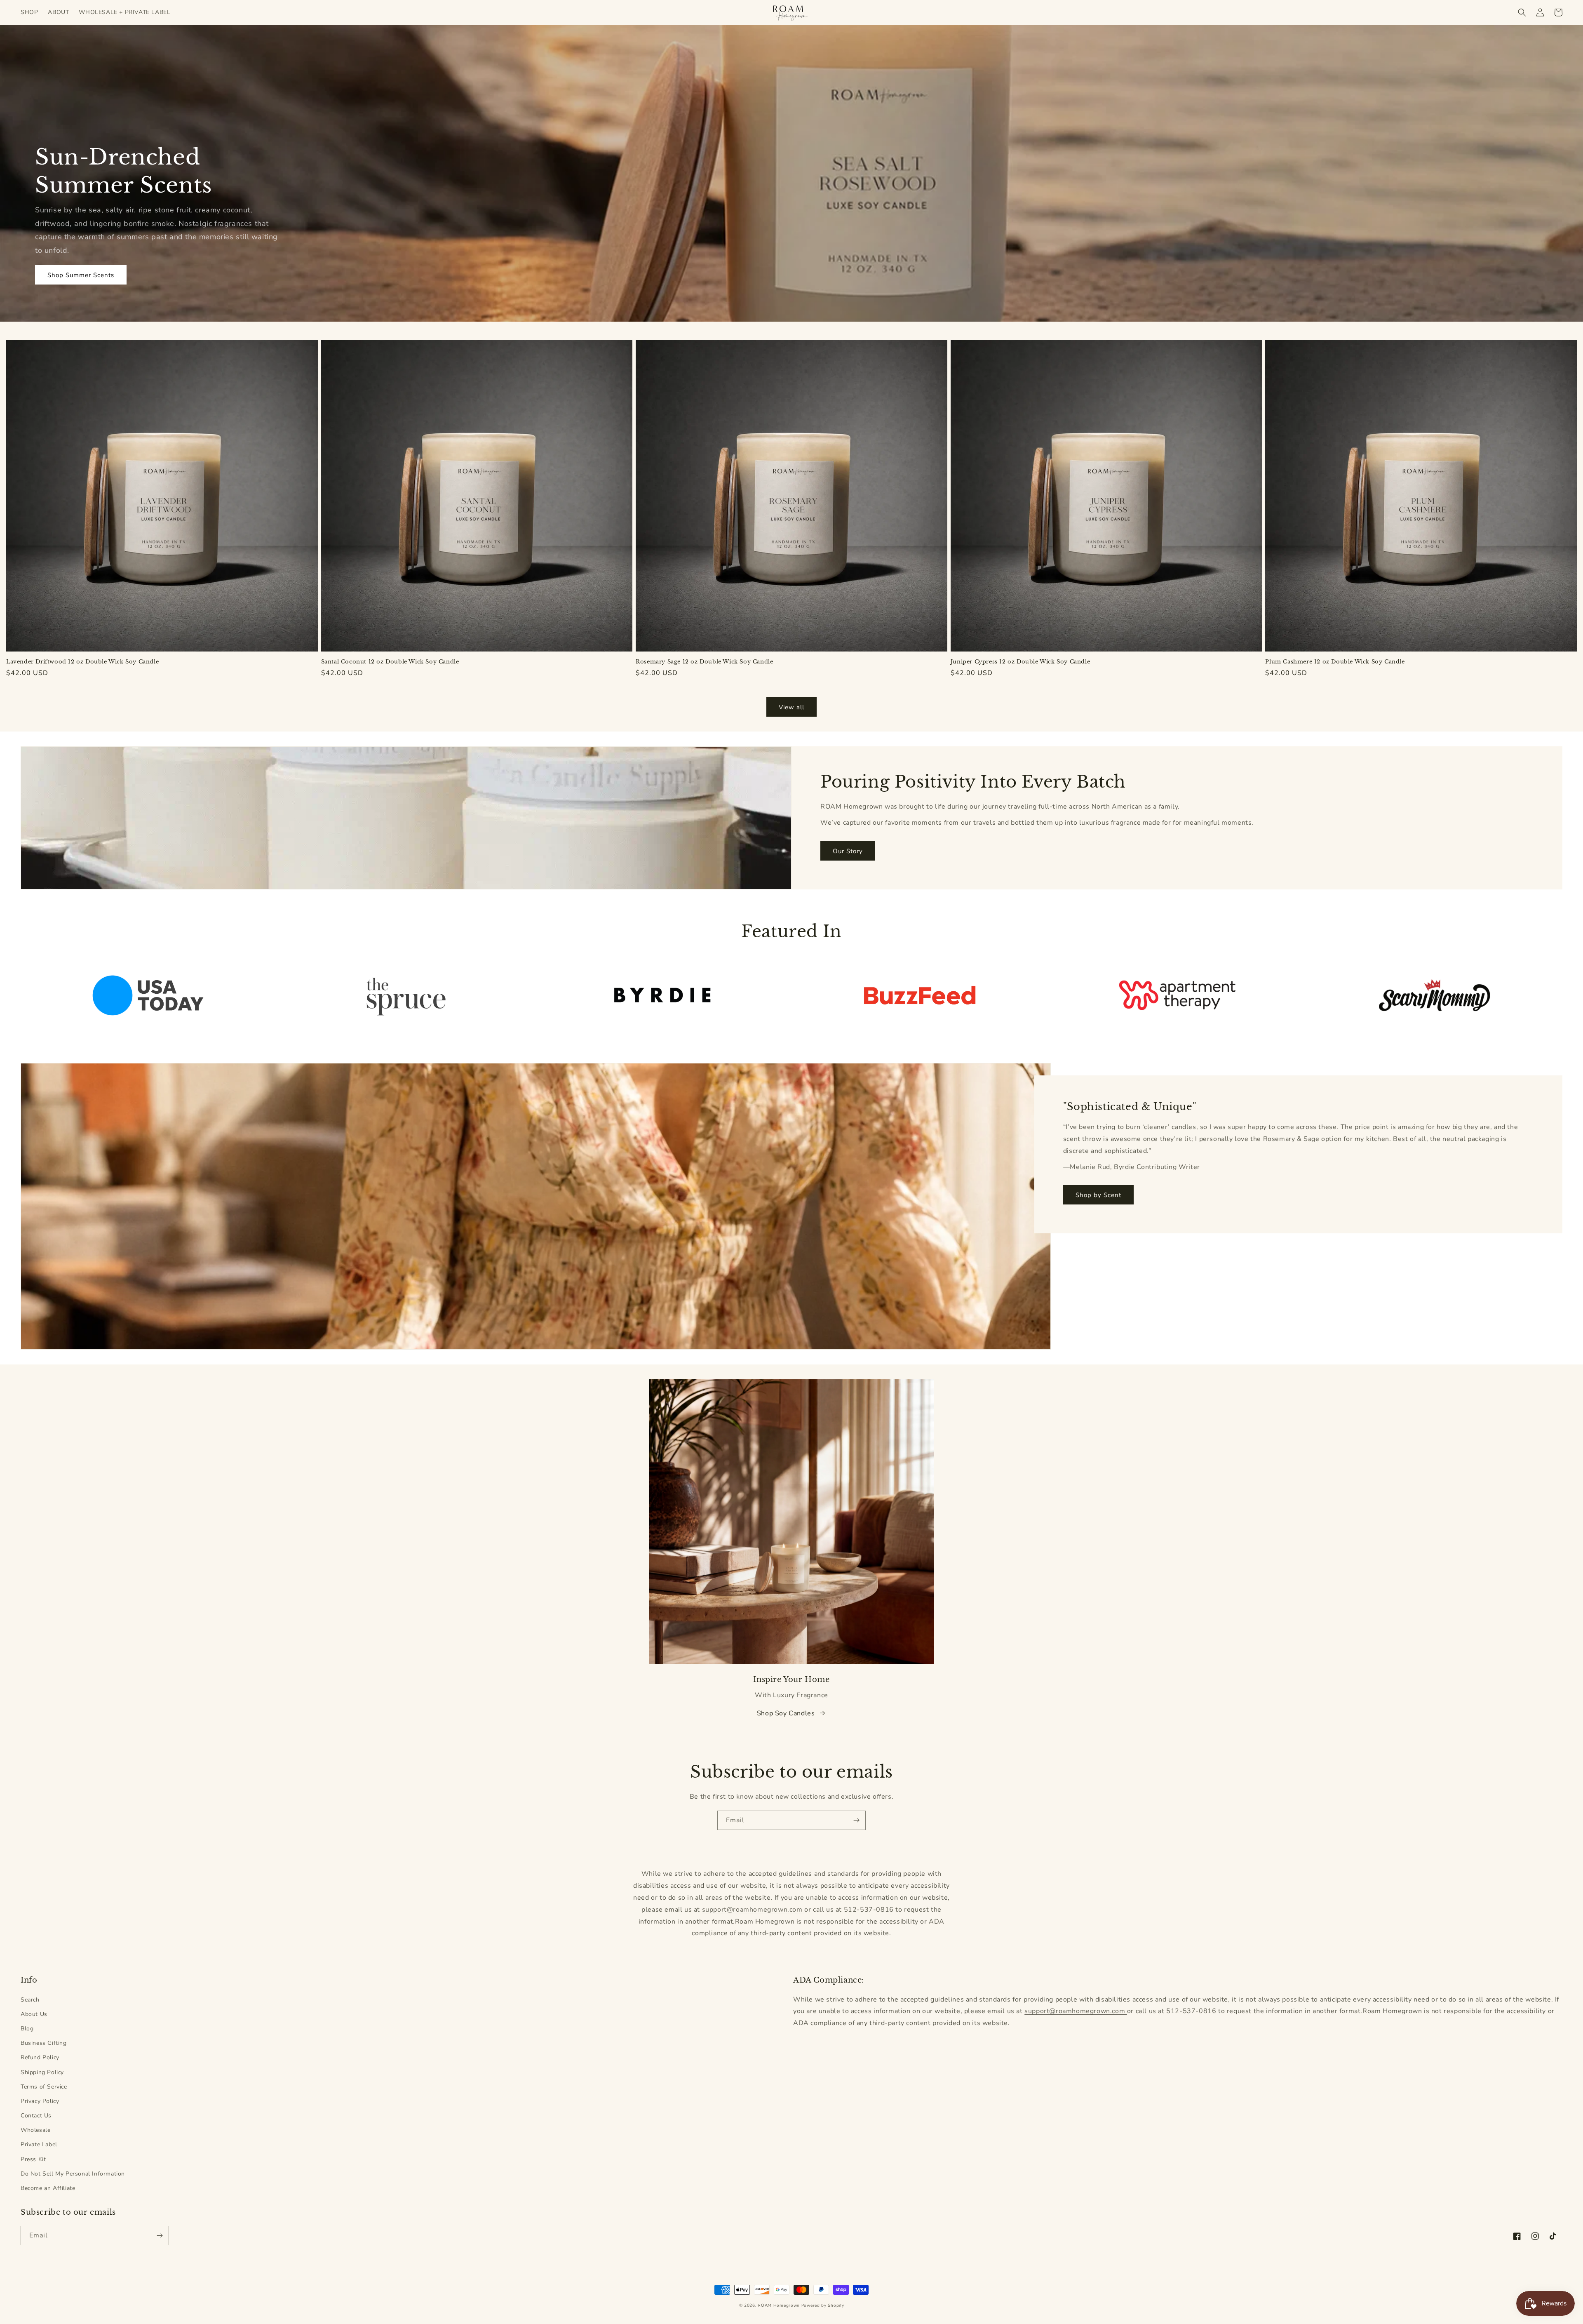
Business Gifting (44, 2043)
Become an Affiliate (48, 2188)
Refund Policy (40, 2057)
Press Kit (33, 2159)
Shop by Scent (1098, 1195)
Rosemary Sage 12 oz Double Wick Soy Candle (704, 662)
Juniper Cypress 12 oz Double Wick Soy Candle (1020, 662)
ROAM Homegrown (779, 2305)
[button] (1522, 12)
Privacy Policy (40, 2101)
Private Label (39, 2144)
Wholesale (35, 2130)
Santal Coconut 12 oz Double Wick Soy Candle (390, 662)
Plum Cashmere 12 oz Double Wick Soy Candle (1335, 662)
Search (30, 2000)
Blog (27, 2029)
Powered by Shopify (823, 2305)
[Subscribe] (856, 1820)
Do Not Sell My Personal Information (73, 2174)
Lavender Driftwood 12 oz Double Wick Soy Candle (82, 662)
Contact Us (36, 2116)
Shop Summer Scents (81, 275)
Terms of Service (44, 2087)
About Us (34, 2014)
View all (791, 707)
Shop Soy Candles (786, 1713)
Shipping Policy (42, 2072)
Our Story (848, 851)
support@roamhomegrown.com (753, 1910)
